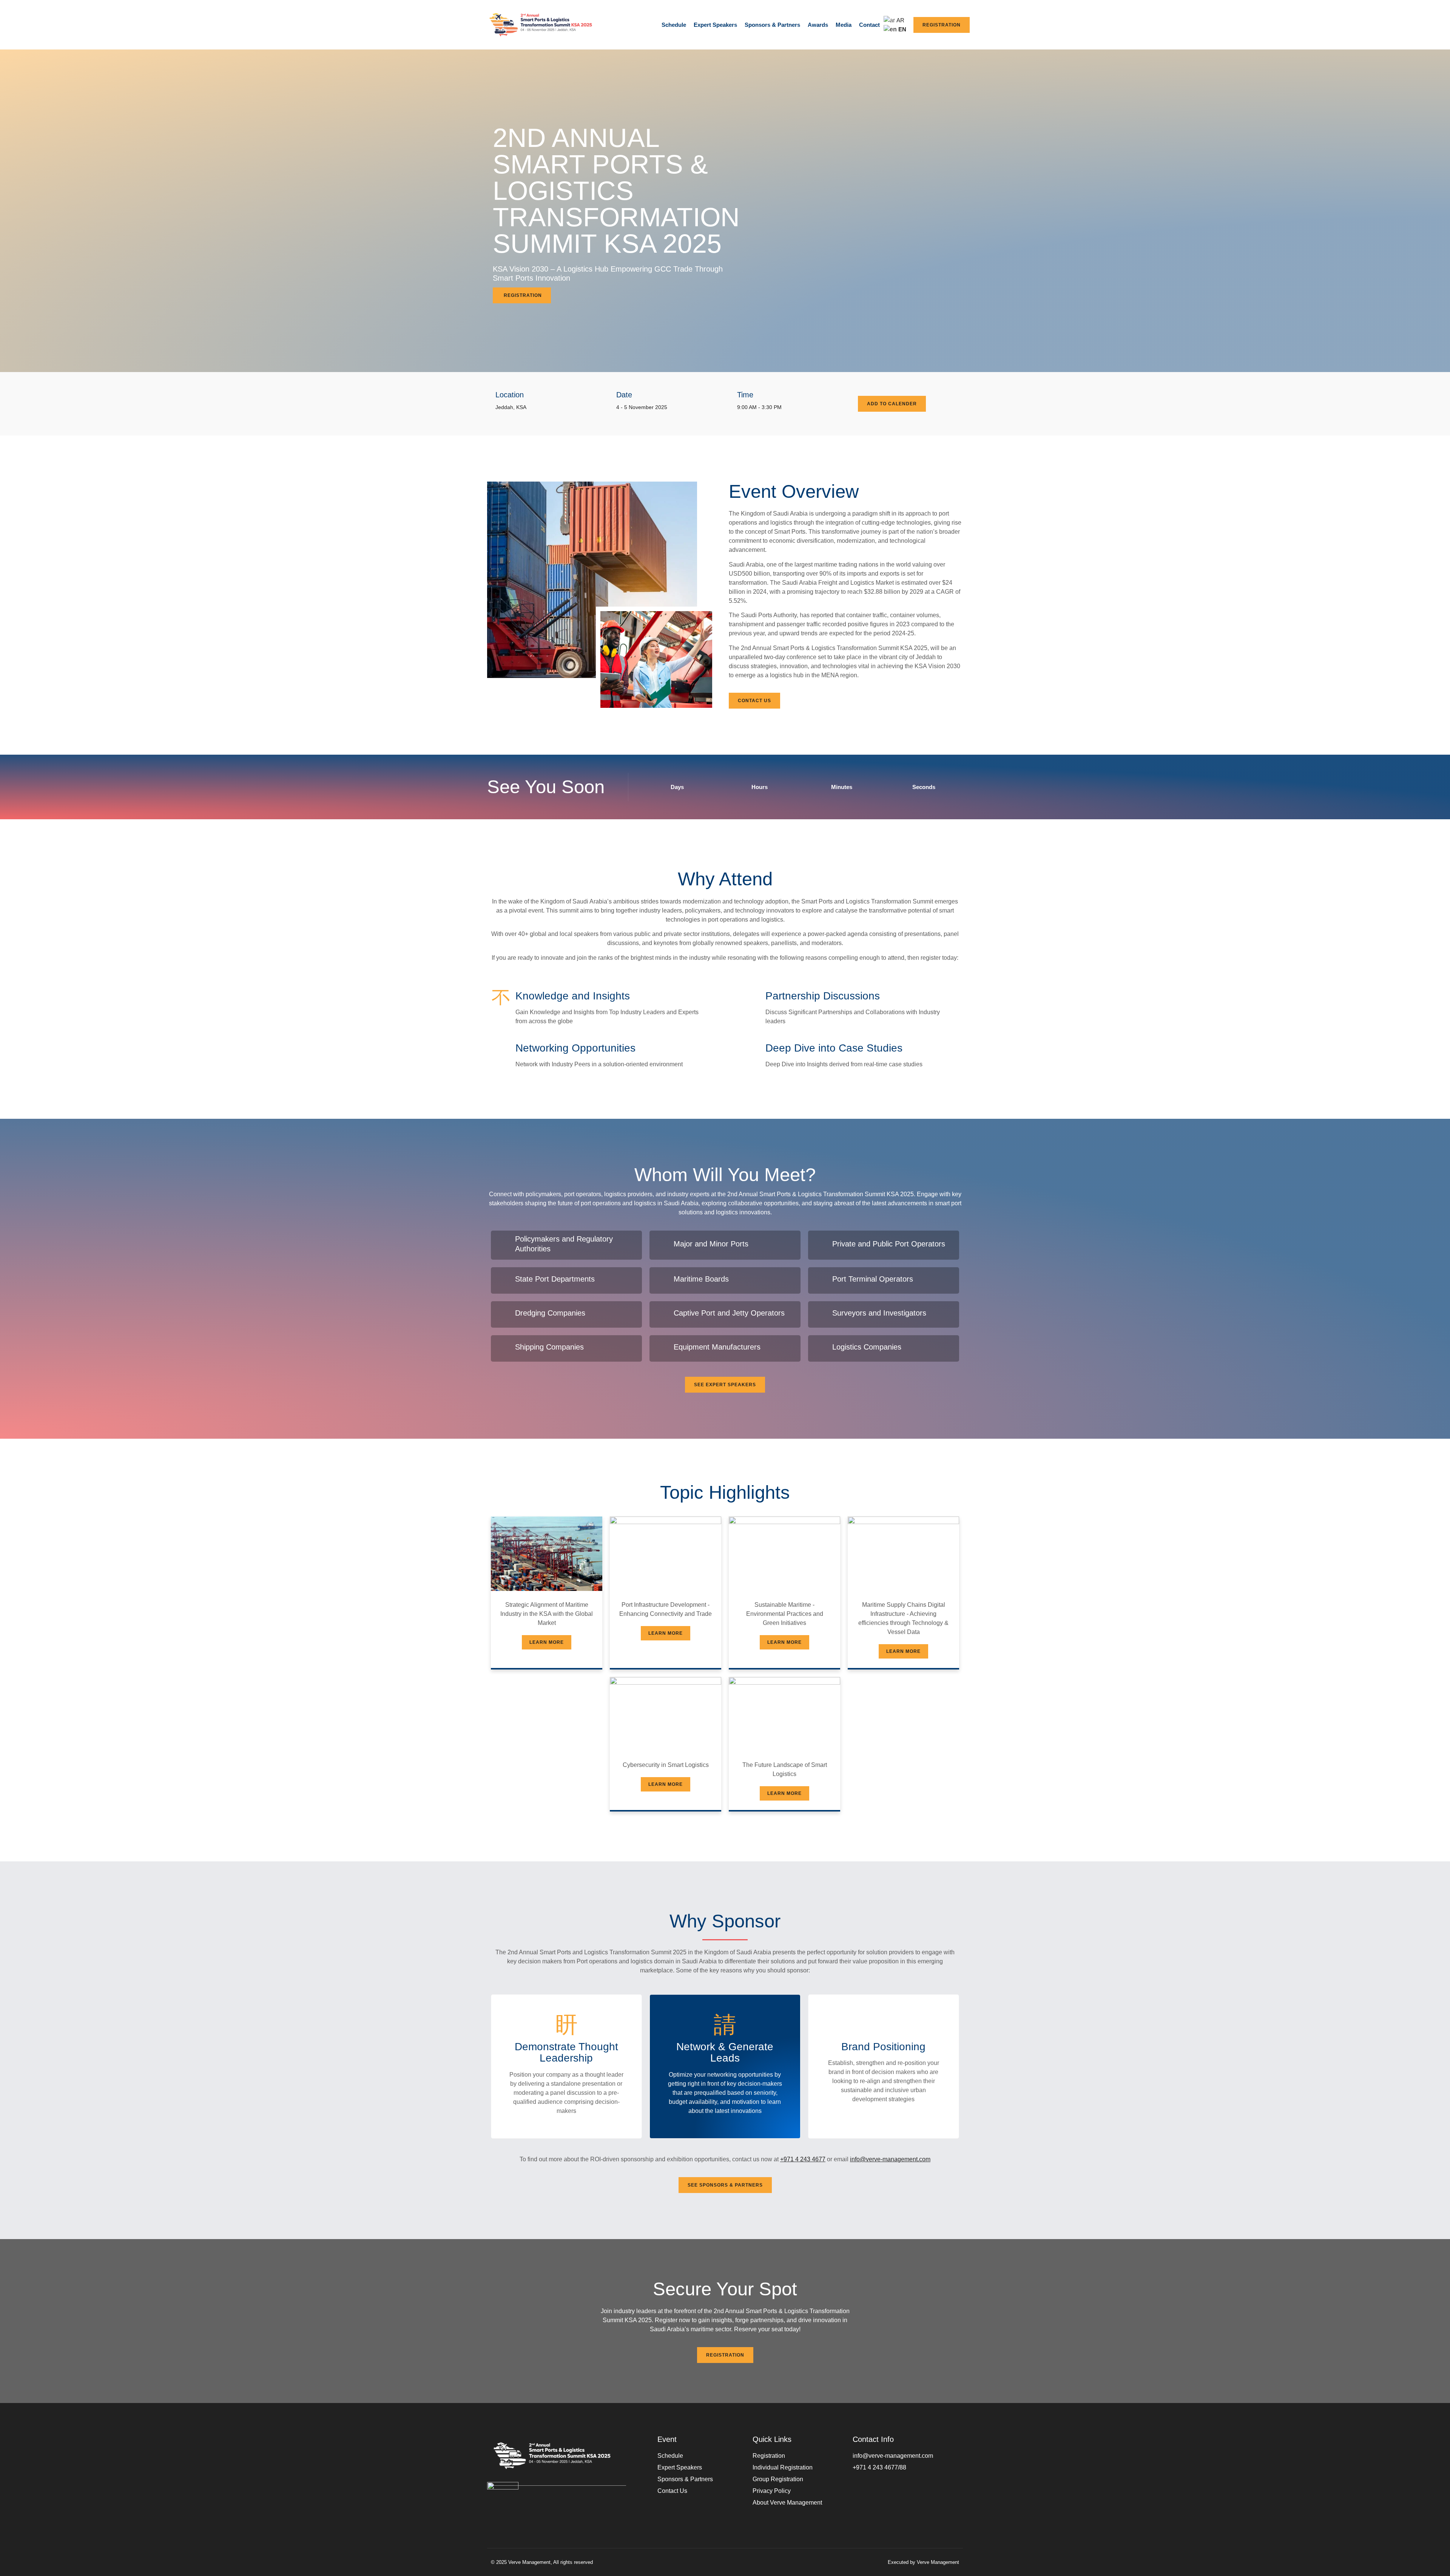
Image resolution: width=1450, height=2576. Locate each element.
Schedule (674, 25)
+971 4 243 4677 (803, 2159)
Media (844, 25)
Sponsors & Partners (772, 25)
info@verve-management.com (890, 2159)
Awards (818, 25)
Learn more (547, 1642)
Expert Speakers (715, 25)
